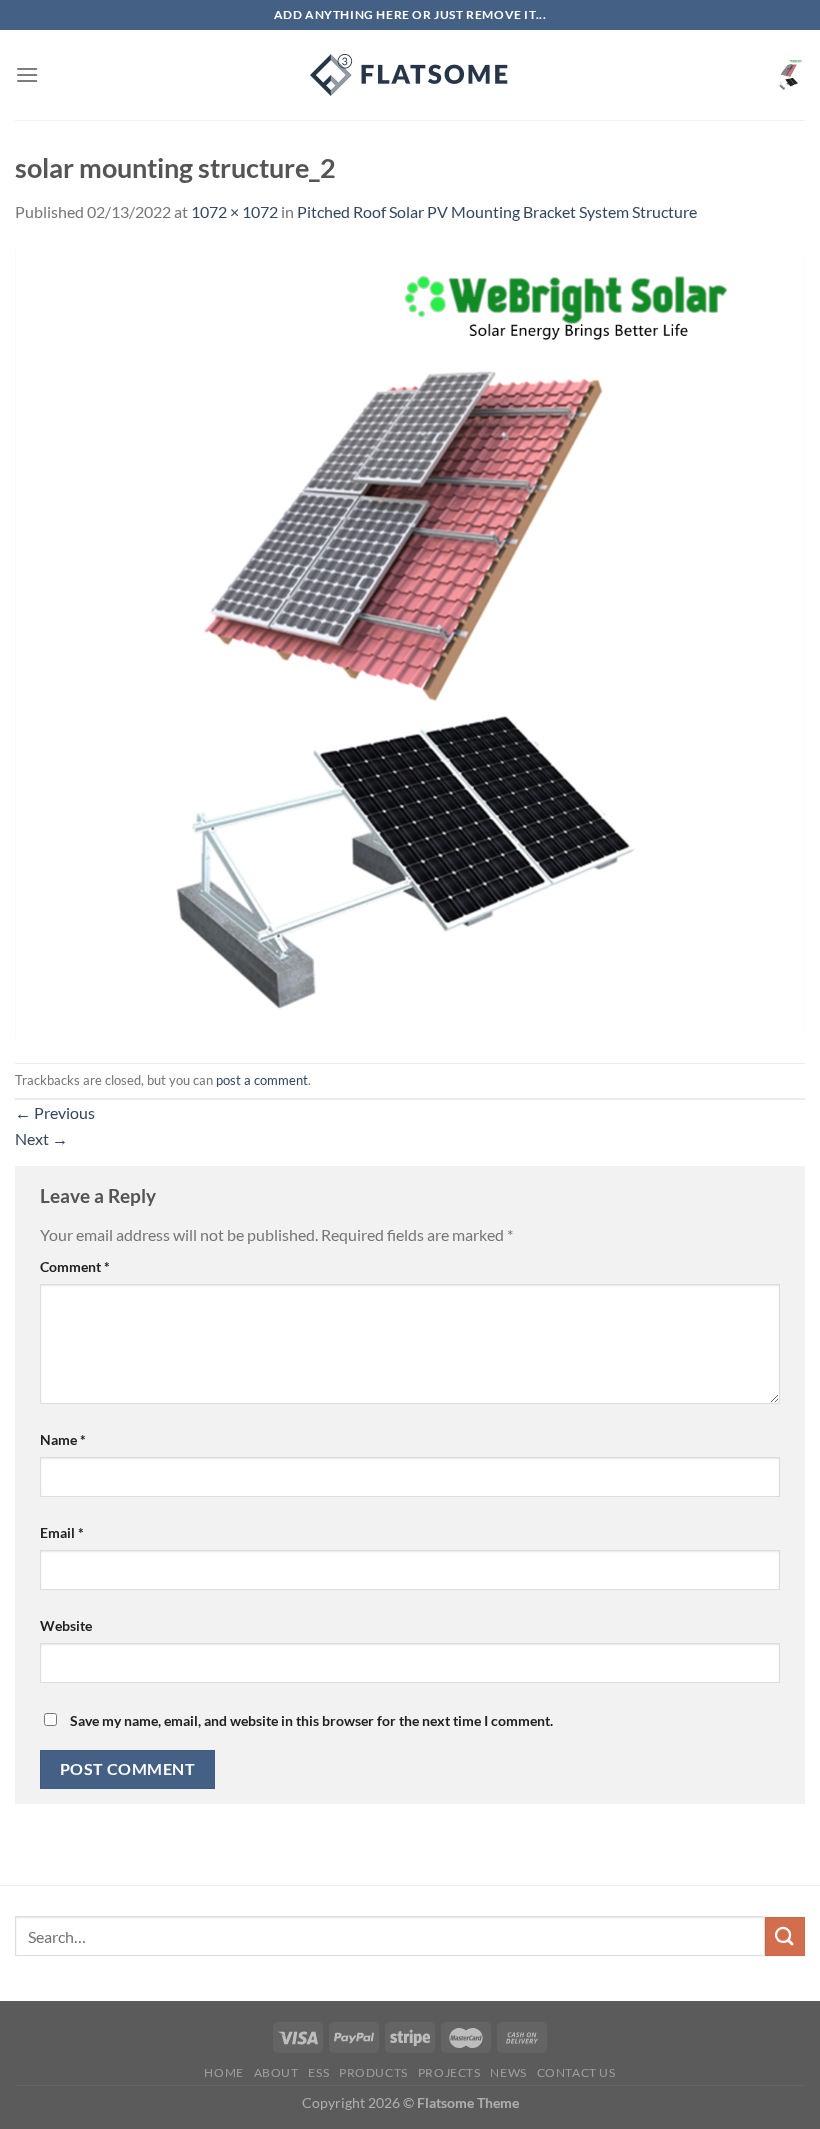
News (508, 2072)
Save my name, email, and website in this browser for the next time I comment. (311, 1720)
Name (63, 1439)
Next (41, 1138)
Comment (75, 1266)
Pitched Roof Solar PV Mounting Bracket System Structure (497, 211)
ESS (318, 2072)
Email (62, 1532)
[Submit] (785, 1936)
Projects (449, 2072)
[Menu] (27, 74)
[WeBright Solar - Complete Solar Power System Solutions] (410, 75)
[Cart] (789, 75)
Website (66, 1625)
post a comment (262, 1080)
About (276, 2072)
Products (373, 2072)
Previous (55, 1112)
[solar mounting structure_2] (410, 641)
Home (223, 2072)
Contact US (576, 2072)
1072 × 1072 (234, 211)
